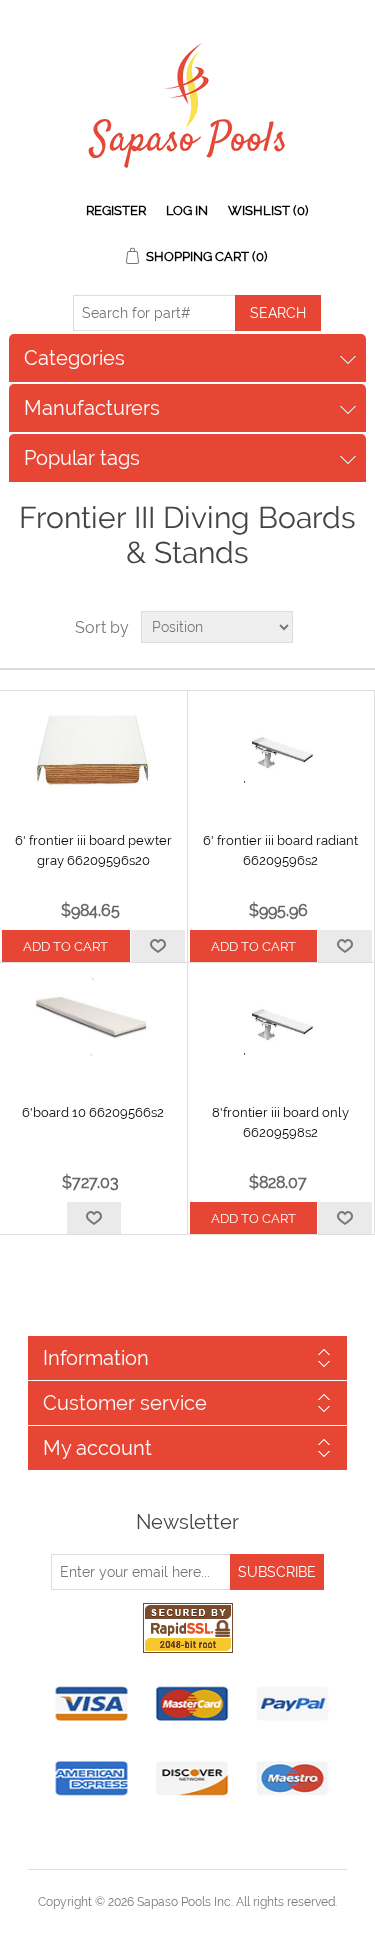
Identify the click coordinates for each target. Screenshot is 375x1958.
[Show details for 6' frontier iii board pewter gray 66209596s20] (93, 751)
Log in (187, 210)
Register (116, 210)
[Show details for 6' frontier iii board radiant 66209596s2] (281, 751)
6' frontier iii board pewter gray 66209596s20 (93, 850)
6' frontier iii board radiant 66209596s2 (280, 850)
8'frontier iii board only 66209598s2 (280, 1122)
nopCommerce (222, 1926)
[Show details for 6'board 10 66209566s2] (93, 1023)
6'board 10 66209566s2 (93, 1112)
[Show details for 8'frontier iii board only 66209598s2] (281, 1023)
